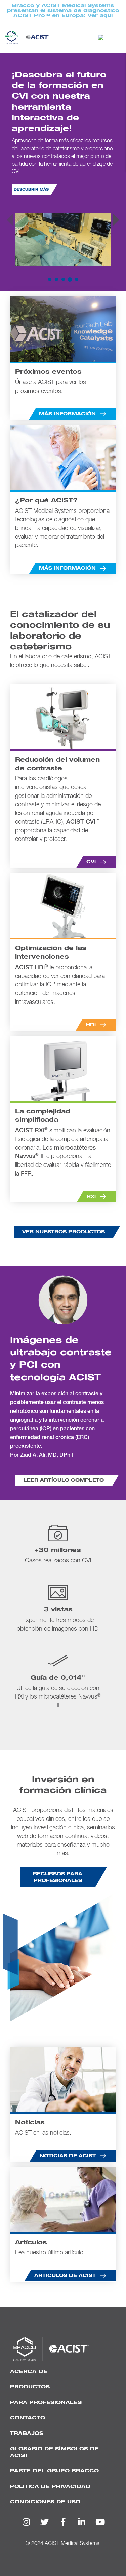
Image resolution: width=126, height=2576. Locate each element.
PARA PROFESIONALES (46, 2402)
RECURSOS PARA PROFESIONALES (58, 1877)
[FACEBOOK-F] (63, 2522)
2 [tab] (56, 280)
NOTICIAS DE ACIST (68, 2156)
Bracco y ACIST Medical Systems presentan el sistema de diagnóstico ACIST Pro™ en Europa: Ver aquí (63, 11)
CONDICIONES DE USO (45, 2502)
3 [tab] (63, 280)
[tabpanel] (63, 172)
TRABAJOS (27, 2433)
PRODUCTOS (30, 2387)
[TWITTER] (45, 2522)
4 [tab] (70, 280)
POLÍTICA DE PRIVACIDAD (50, 2486)
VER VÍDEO (25, 139)
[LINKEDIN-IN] (82, 2522)
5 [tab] (77, 280)
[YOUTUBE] (100, 2522)
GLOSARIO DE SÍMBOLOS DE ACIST (54, 2452)
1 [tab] (50, 280)
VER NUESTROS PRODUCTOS (64, 1232)
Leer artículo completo (64, 1480)
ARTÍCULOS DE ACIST (65, 2276)
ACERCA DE (29, 2371)
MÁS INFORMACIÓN (71, 139)
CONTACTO (28, 2418)
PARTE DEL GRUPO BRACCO (54, 2471)
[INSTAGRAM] (26, 2522)
